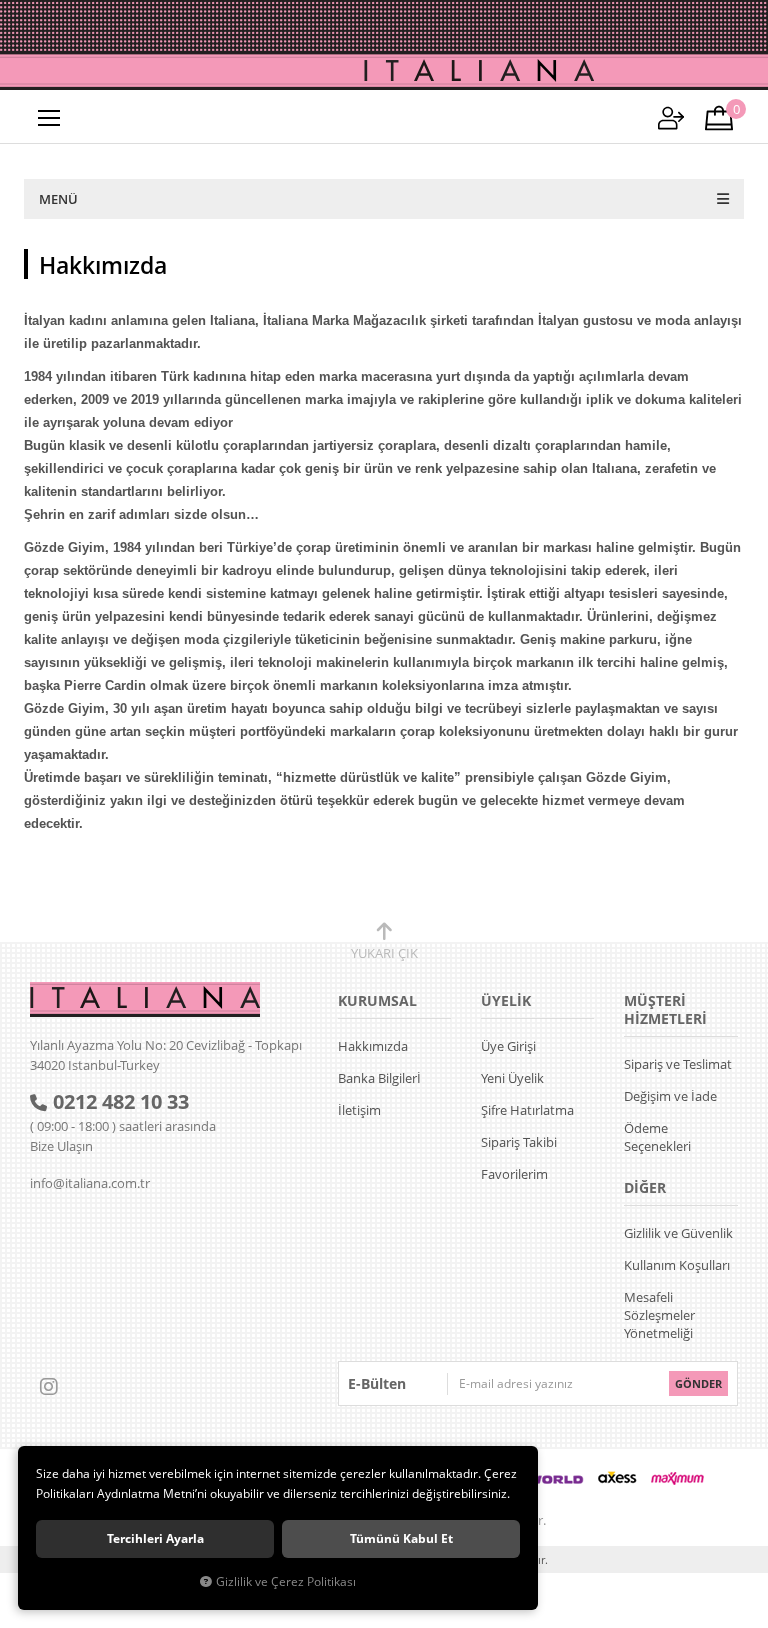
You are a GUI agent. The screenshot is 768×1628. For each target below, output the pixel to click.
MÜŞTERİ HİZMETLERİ (665, 1009)
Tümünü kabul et (401, 1538)
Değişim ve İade (670, 1096)
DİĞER (645, 1187)
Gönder (698, 1383)
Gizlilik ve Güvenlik (678, 1233)
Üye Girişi (508, 1046)
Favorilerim (514, 1174)
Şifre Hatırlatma (527, 1110)
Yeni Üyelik (512, 1078)
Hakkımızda (373, 1046)
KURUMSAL (377, 1000)
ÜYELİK (506, 1000)
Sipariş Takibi (519, 1142)
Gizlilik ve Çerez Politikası (286, 1581)
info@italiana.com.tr (90, 1183)
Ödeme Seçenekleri (657, 1137)
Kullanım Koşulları (677, 1265)
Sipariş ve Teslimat (678, 1064)
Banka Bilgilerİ (379, 1078)
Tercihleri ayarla (155, 1538)
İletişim (359, 1110)
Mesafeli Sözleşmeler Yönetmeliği (659, 1315)
